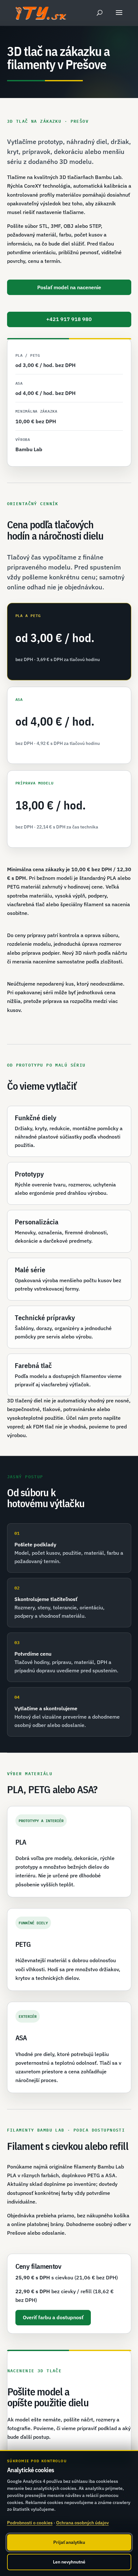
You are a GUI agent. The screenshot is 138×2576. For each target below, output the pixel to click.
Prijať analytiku (69, 2542)
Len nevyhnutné (69, 2562)
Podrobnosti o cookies (30, 2523)
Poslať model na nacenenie (69, 287)
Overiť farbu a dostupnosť (53, 2317)
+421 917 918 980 (69, 319)
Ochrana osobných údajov (82, 2523)
